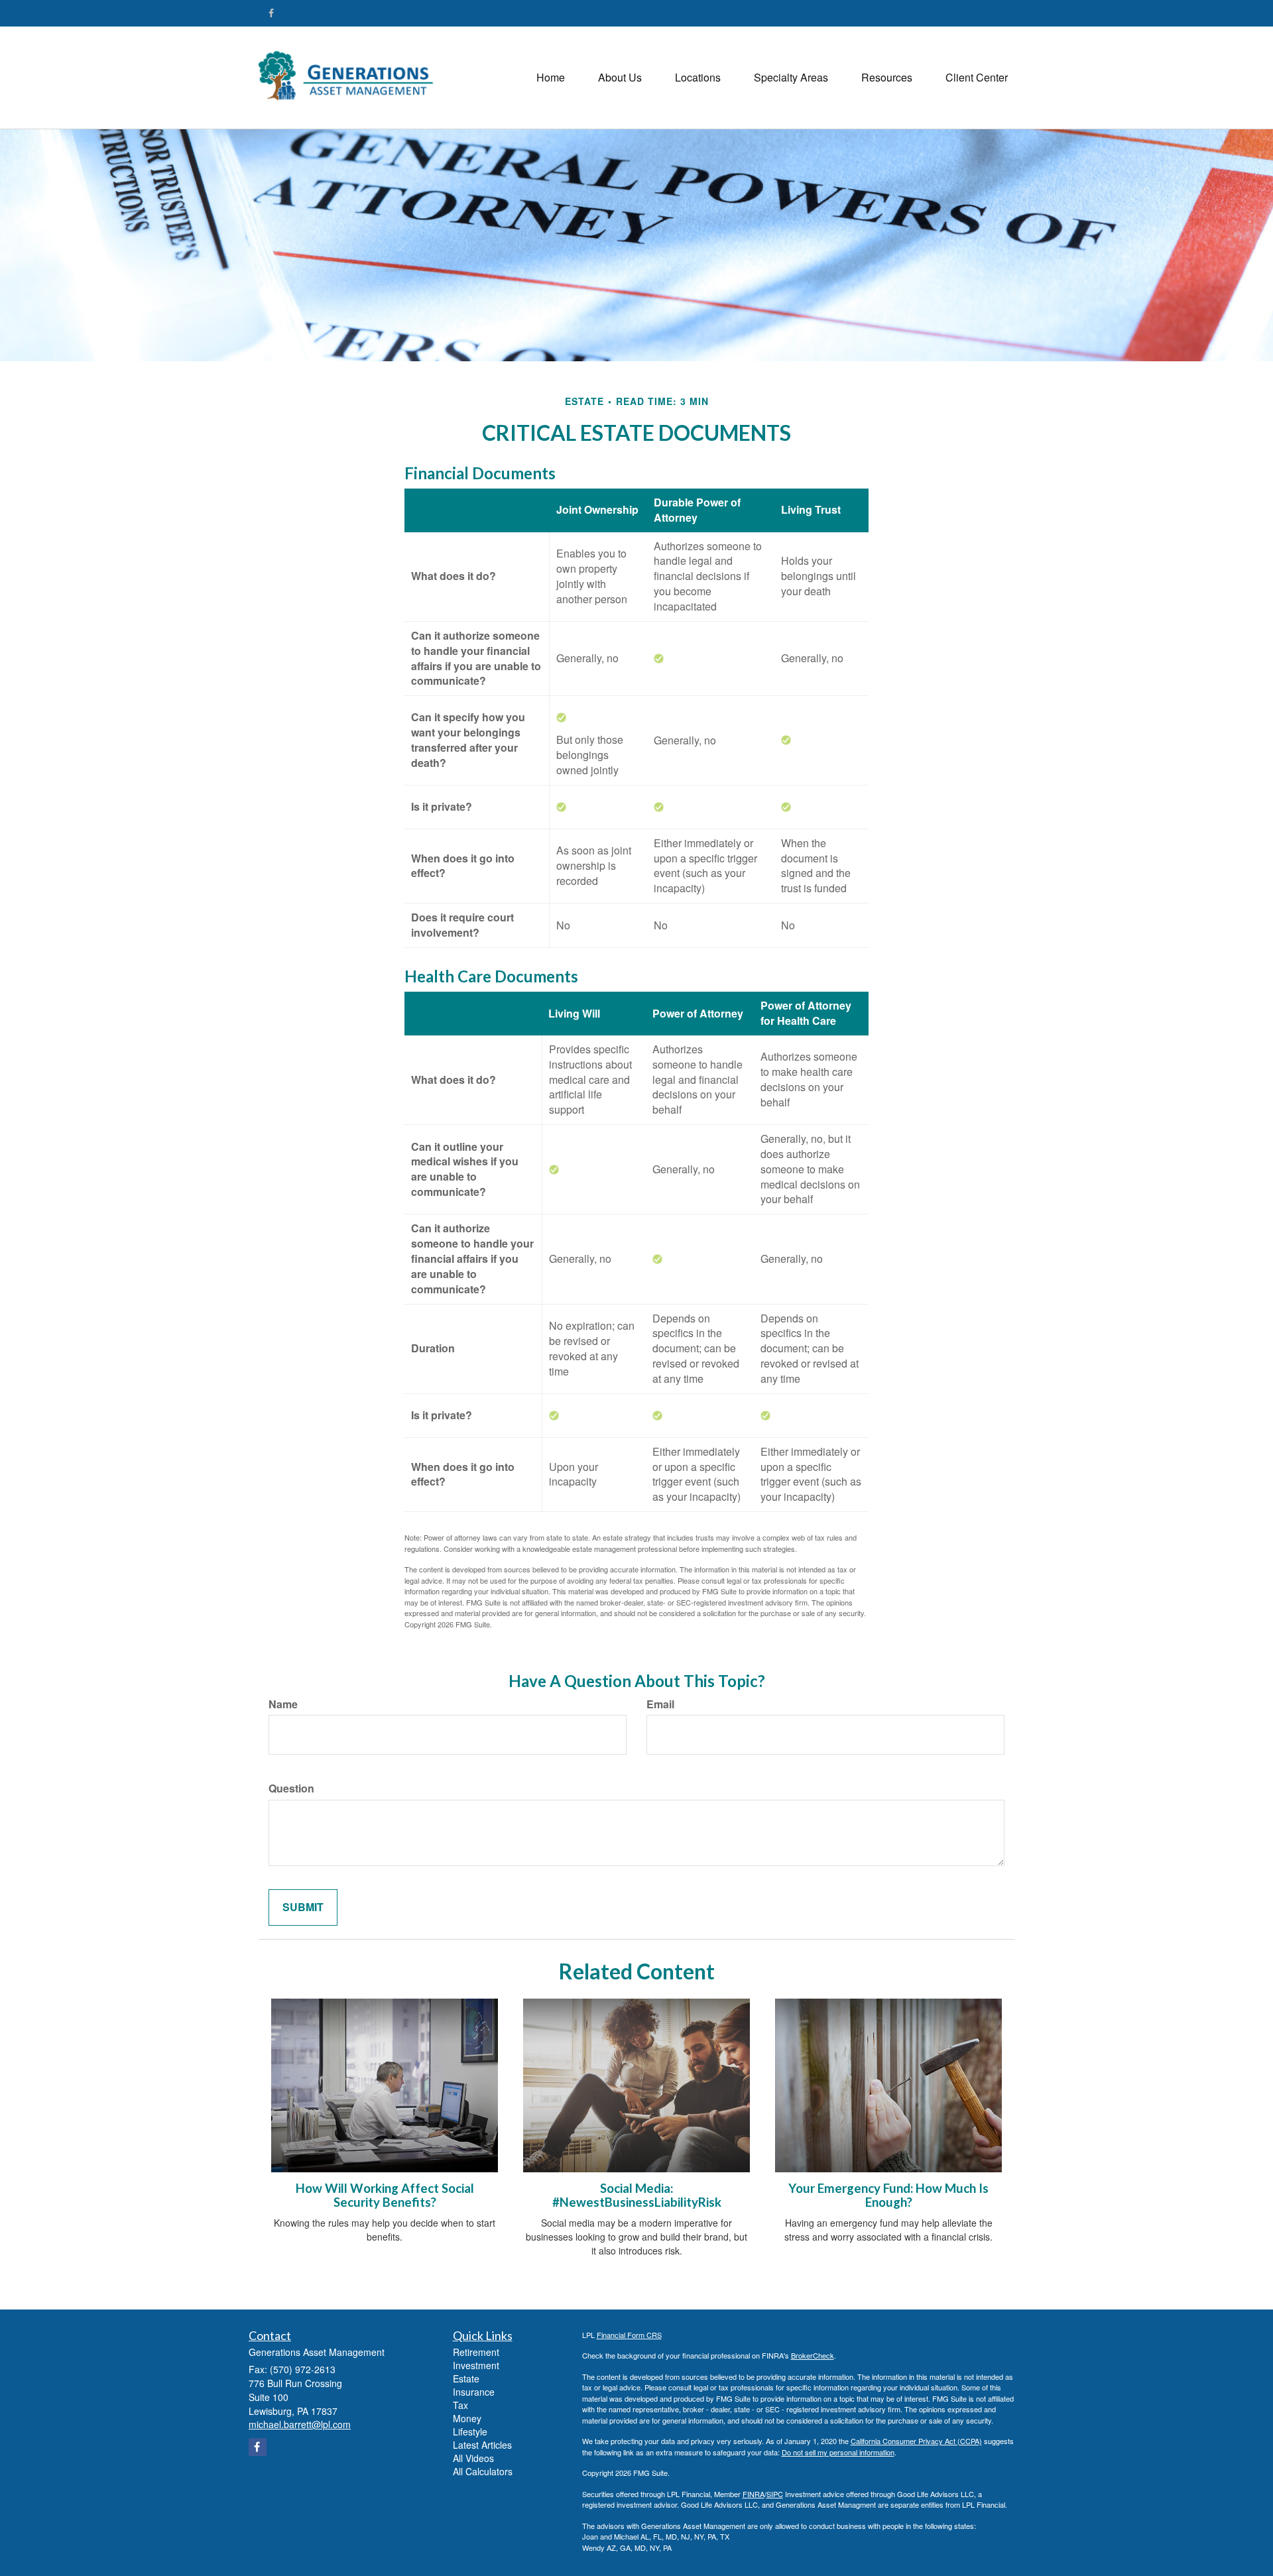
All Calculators (483, 2471)
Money (467, 2418)
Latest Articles (482, 2445)
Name (283, 1704)
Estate (466, 2378)
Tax (460, 2405)
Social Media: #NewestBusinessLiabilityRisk (637, 2195)
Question (291, 1788)
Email (660, 1704)
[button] (620, 78)
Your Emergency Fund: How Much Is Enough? (888, 2195)
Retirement (476, 2352)
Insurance (474, 2392)
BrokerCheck (813, 2355)
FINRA (754, 2494)
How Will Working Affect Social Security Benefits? (385, 2195)
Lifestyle (470, 2431)
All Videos (473, 2458)
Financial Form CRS (629, 2335)
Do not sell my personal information (838, 2452)
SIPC (775, 2494)
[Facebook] (271, 13)
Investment (476, 2365)
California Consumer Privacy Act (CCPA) (916, 2441)
